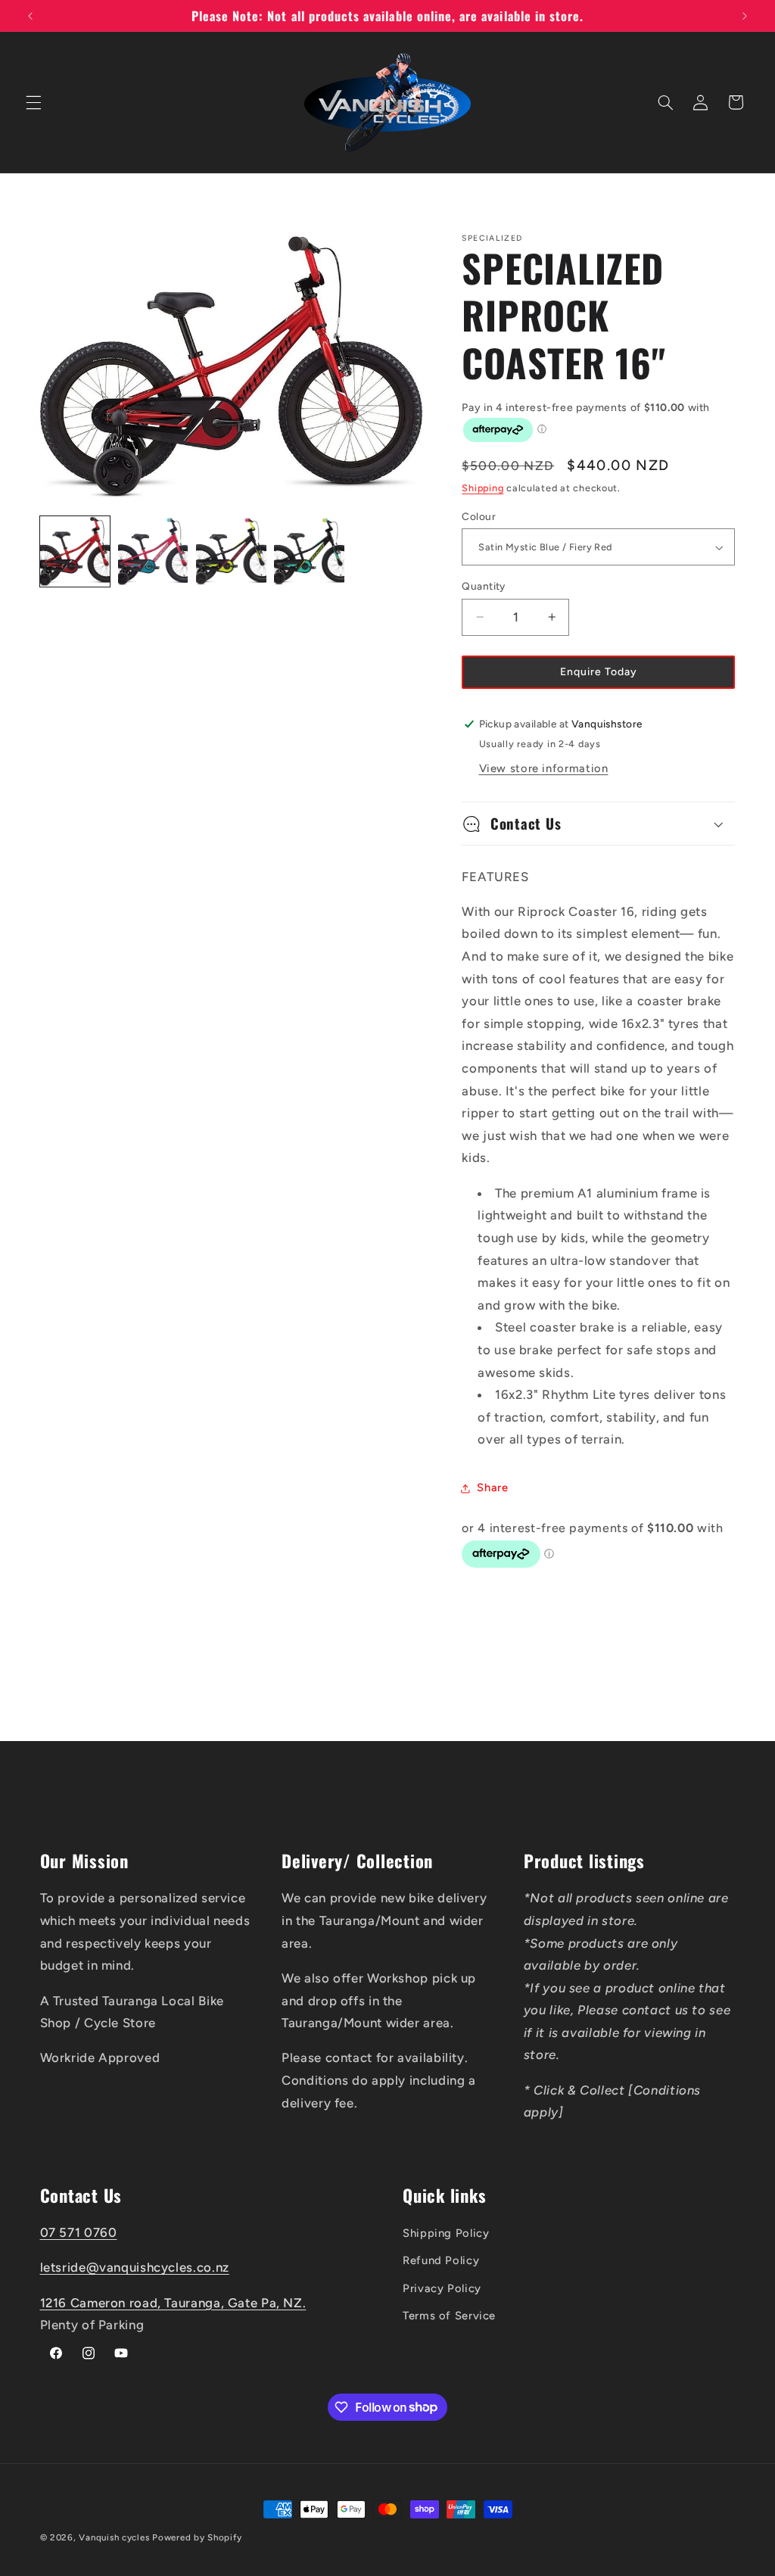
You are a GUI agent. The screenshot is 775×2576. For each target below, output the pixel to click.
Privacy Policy (442, 2288)
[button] (33, 102)
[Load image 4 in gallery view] (309, 551)
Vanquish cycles (114, 2537)
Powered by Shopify (197, 2537)
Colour (479, 516)
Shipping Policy (446, 2233)
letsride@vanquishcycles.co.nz (135, 2267)
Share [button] (492, 1487)
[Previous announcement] (30, 16)
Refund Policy (441, 2260)
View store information (544, 768)
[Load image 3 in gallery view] (231, 551)
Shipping (482, 488)
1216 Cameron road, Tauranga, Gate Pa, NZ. (173, 2303)
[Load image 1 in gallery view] (75, 551)
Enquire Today (599, 672)
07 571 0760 (79, 2232)
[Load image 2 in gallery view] (153, 551)
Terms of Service (449, 2316)
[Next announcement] (745, 16)
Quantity (483, 586)
